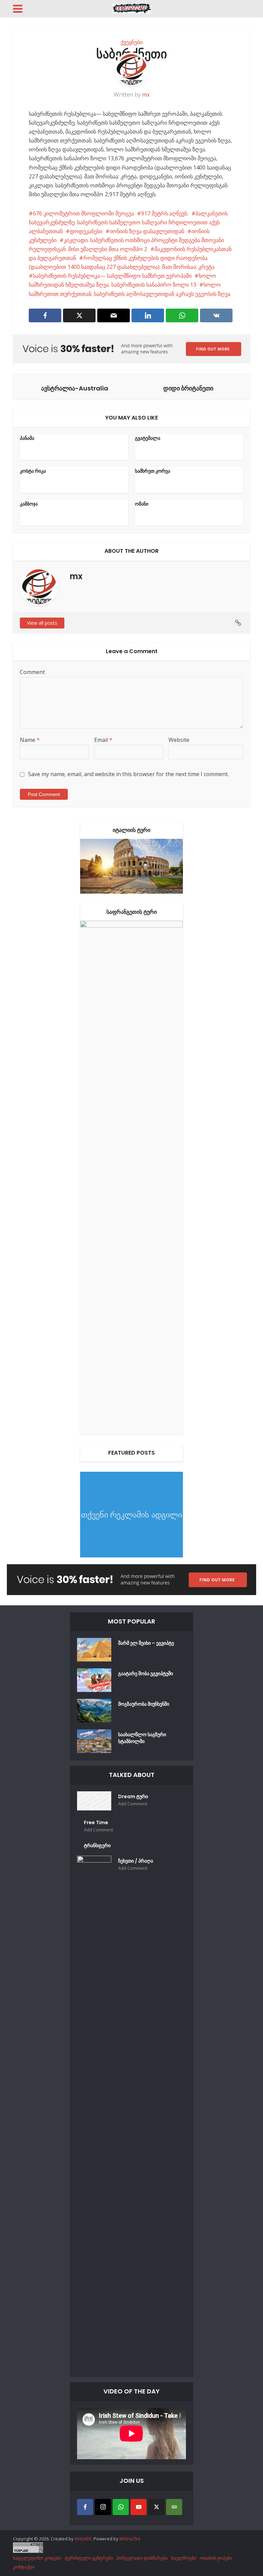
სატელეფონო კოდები (37, 2558)
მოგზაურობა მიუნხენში (144, 1704)
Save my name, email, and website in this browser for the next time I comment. (128, 774)
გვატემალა (148, 438)
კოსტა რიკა (33, 471)
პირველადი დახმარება (142, 2558)
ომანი (142, 504)
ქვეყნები (131, 42)
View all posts (42, 623)
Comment (32, 672)
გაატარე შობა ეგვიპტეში (146, 1673)
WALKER (83, 2539)
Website (179, 740)
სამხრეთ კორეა (153, 471)
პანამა (27, 438)
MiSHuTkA (130, 2539)
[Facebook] (85, 2507)
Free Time (96, 1822)
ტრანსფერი (97, 1845)
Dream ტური (133, 1796)
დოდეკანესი (86, 231)
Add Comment (133, 1804)
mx (146, 95)
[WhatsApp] (121, 2507)
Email (103, 740)
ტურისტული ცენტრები (89, 2558)
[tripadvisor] (174, 2507)
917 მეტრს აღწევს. (165, 213)
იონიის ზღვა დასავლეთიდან (147, 231)
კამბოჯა (29, 504)
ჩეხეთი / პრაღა (136, 1861)
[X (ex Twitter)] (156, 2507)
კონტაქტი (24, 2567)
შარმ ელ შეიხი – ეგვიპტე (146, 1643)
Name (30, 740)
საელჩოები (184, 2558)
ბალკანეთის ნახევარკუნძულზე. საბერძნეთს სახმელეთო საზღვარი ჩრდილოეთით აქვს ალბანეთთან (128, 222)
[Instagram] (103, 2507)
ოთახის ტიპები (216, 2558)
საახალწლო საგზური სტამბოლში (142, 1738)
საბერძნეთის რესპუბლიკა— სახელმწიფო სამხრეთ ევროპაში (112, 276)
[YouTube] (139, 2507)
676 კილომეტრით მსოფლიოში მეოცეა (83, 213)
